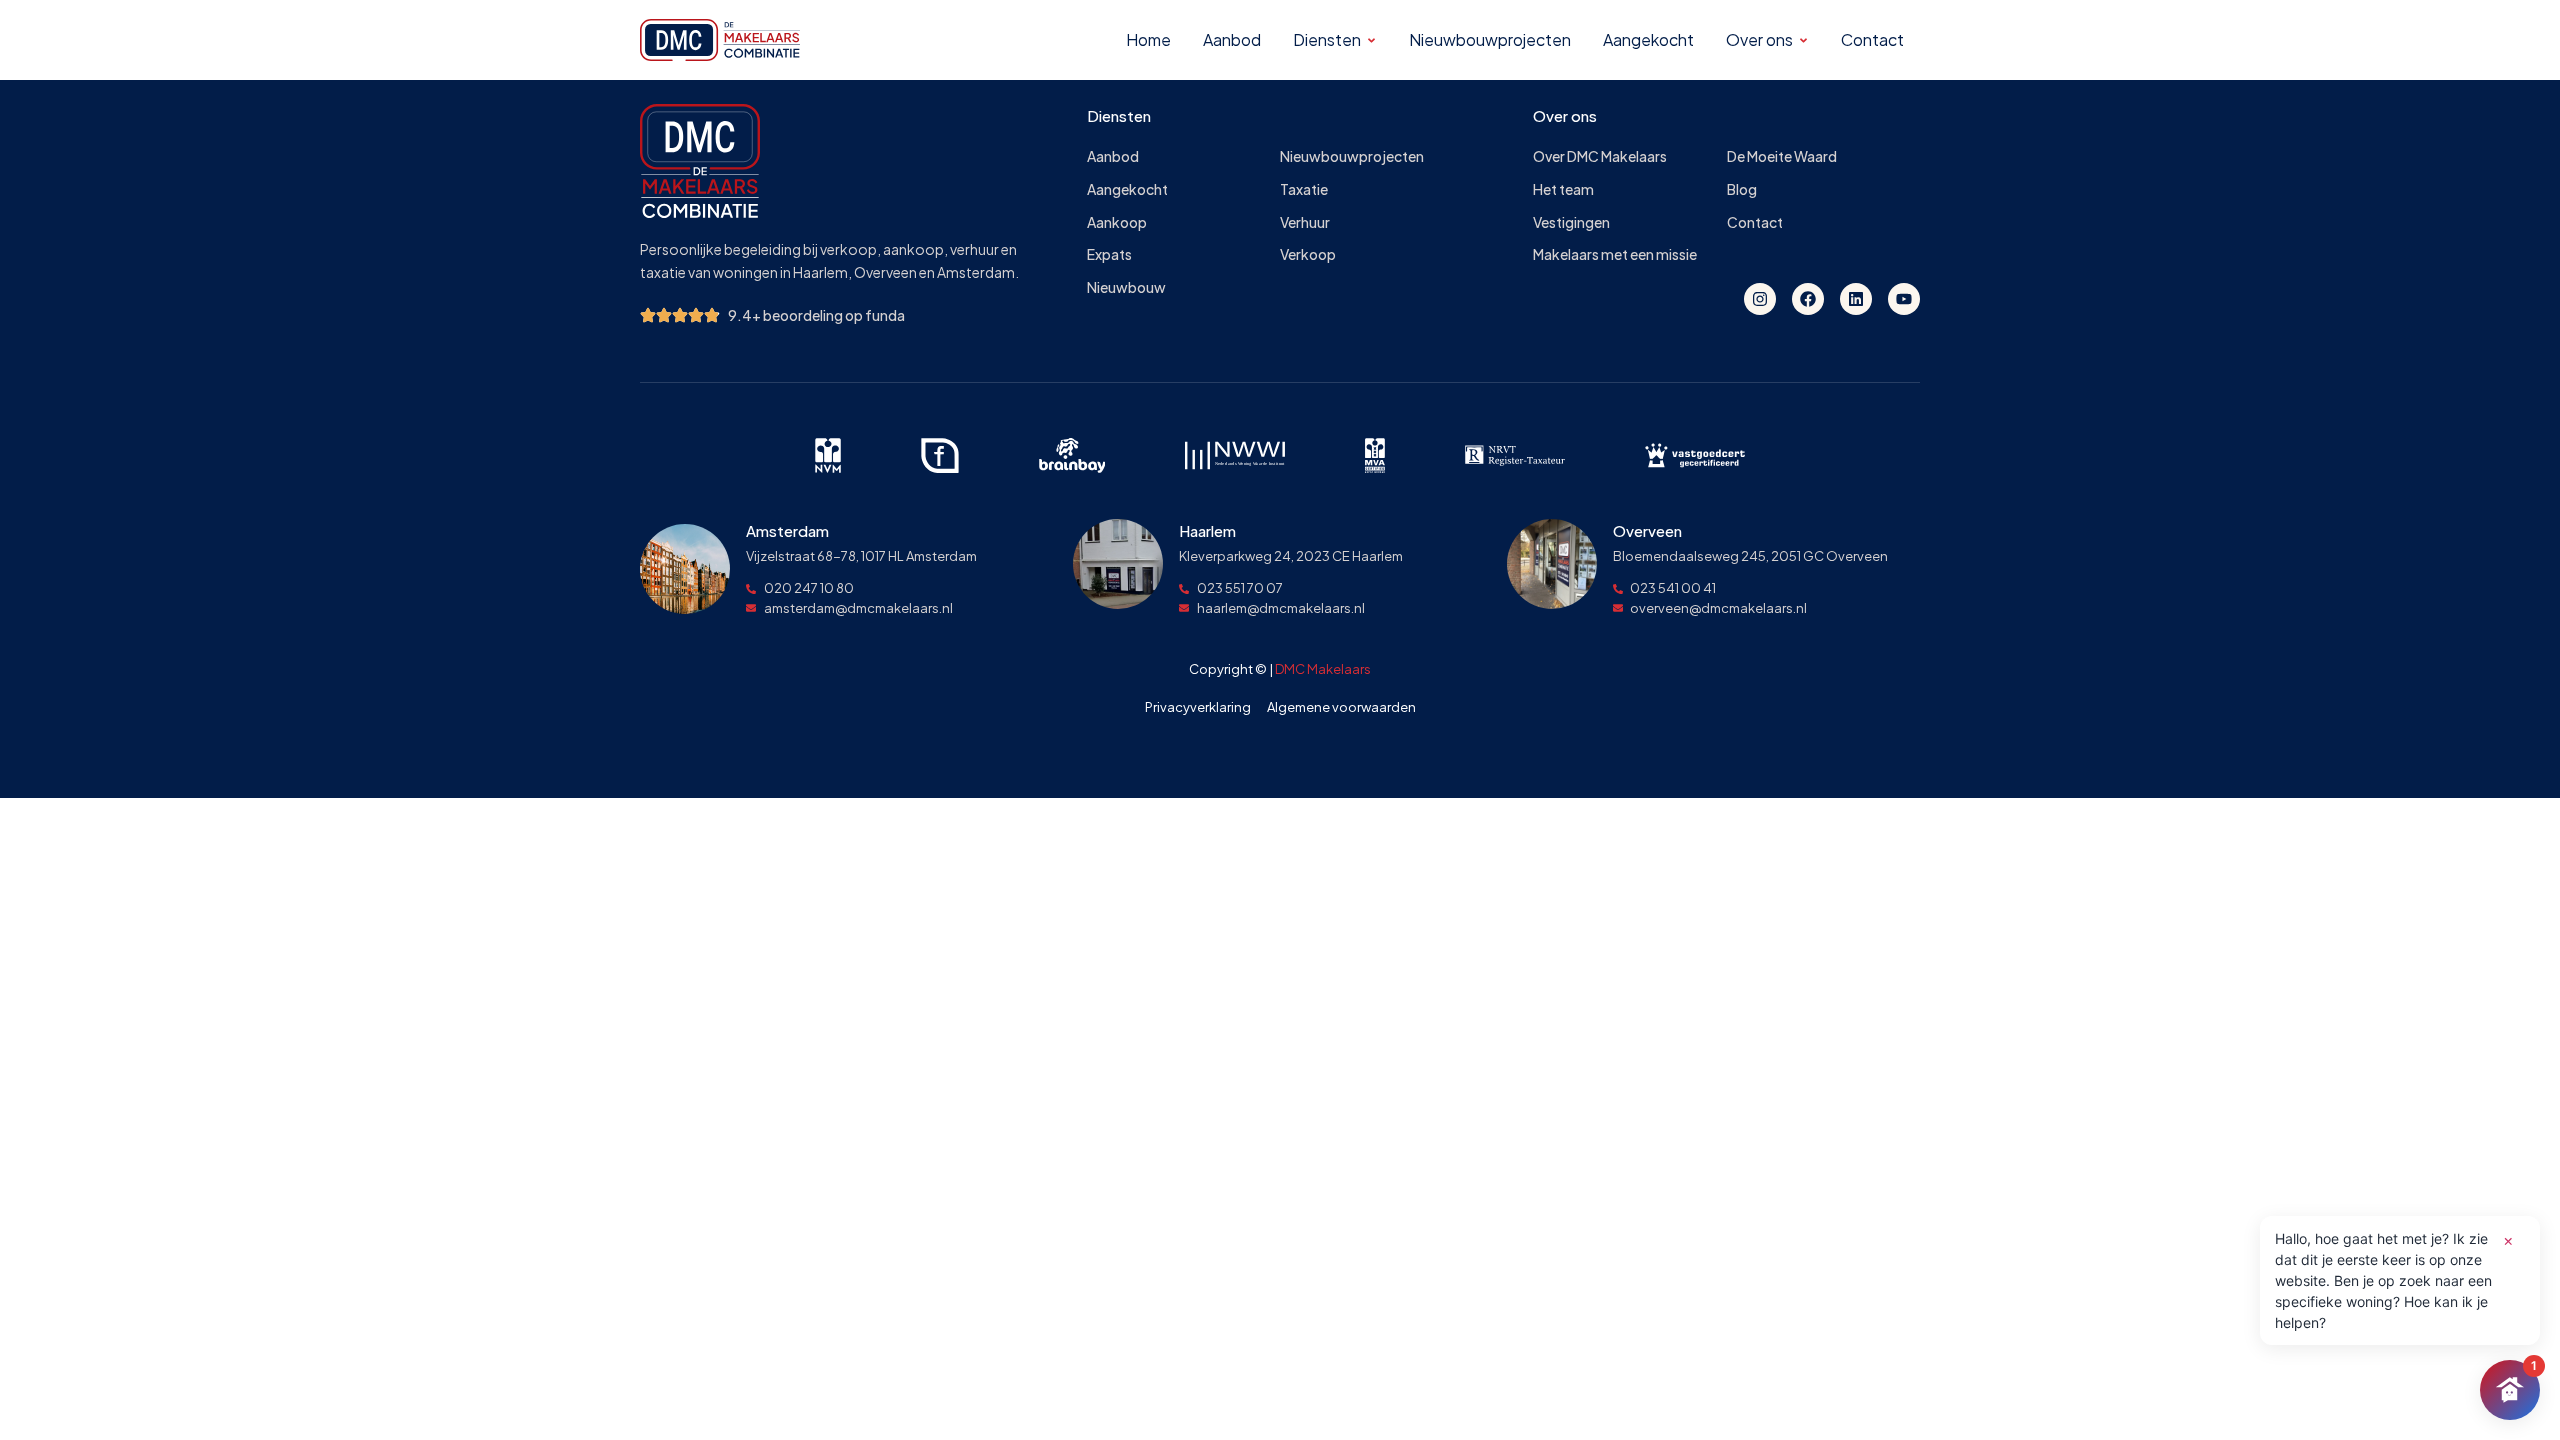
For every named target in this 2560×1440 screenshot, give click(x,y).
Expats (1109, 254)
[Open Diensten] (1371, 40)
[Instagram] (1760, 299)
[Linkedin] (1856, 299)
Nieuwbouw (1126, 287)
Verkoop (1308, 254)
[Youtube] (1904, 299)
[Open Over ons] (1803, 40)
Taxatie (1304, 189)
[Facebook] (1808, 299)
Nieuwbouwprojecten (1352, 156)
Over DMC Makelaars (1600, 156)
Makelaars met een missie (1615, 254)
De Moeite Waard (1782, 156)
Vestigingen (1571, 222)
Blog (1742, 189)
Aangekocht (1127, 189)
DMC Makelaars (1323, 669)
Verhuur (1305, 222)
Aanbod (1113, 156)
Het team (1563, 189)
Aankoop (1117, 222)
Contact (1755, 222)
